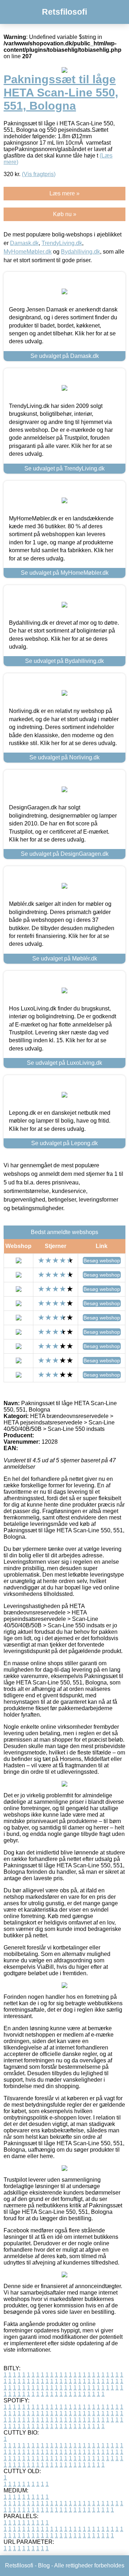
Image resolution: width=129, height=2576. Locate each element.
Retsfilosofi (64, 12)
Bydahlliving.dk (80, 252)
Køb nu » (65, 214)
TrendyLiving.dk (62, 243)
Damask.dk (24, 243)
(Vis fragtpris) (39, 174)
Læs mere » (64, 193)
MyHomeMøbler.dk (28, 252)
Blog (44, 2565)
